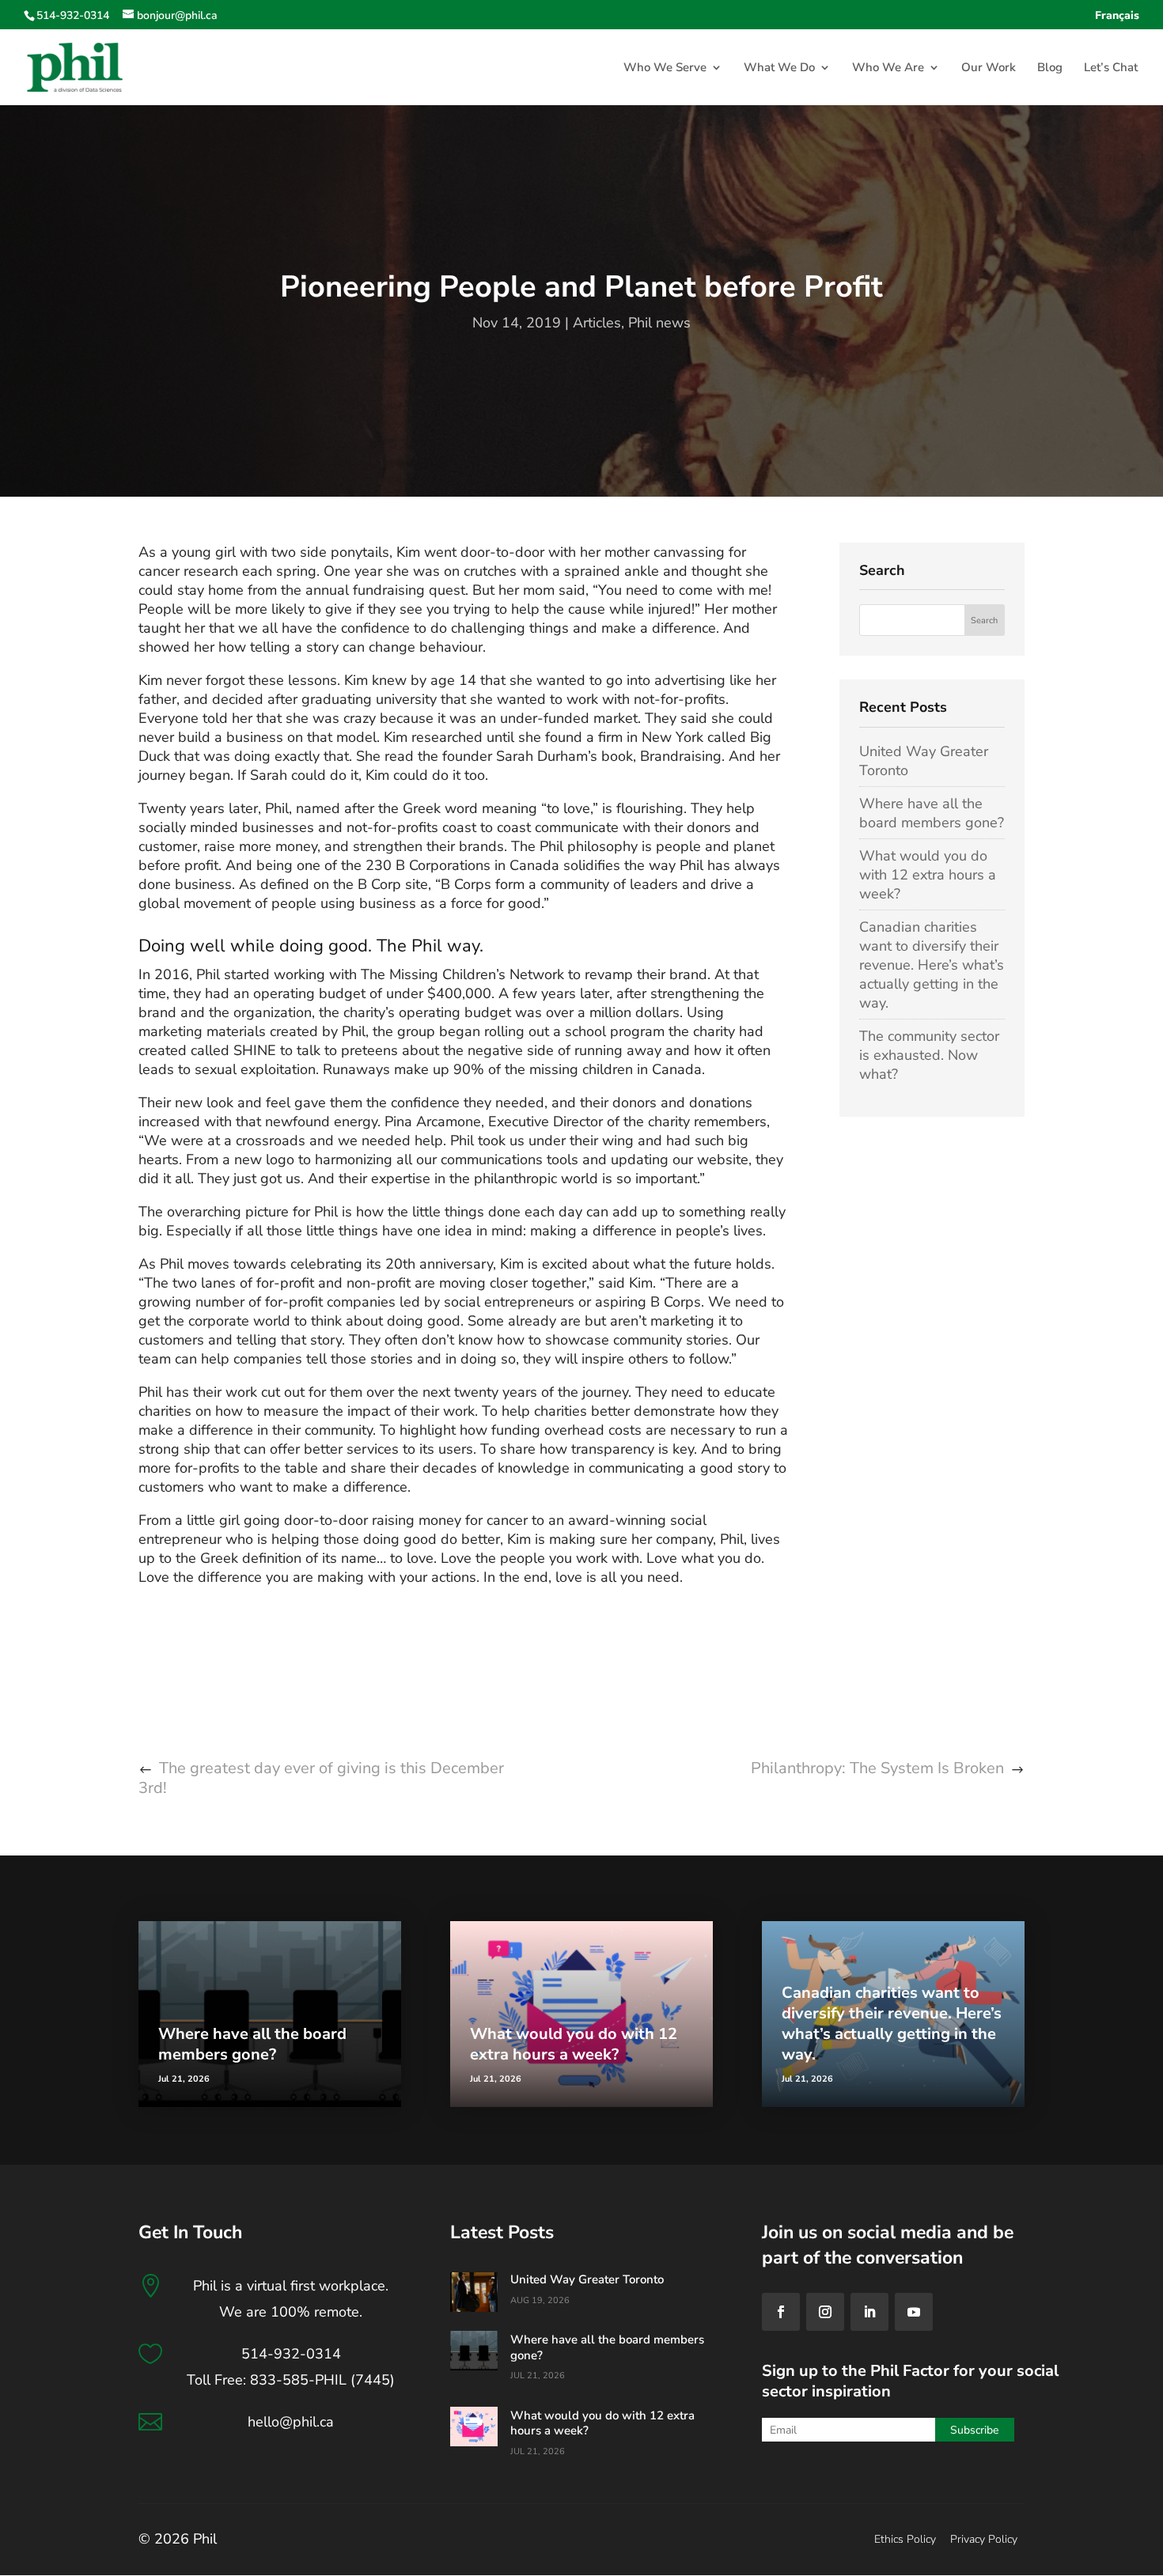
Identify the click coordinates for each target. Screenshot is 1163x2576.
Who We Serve (665, 68)
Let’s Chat (1111, 68)
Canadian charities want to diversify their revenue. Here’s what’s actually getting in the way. (932, 965)
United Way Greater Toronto (587, 2279)
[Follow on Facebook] (781, 2312)
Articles (597, 323)
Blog (1050, 68)
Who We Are (888, 68)
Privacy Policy (984, 2539)
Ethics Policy (905, 2539)
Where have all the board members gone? (932, 813)
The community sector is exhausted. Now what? (929, 1055)
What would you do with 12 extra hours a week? (928, 875)
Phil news (659, 323)
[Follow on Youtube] (914, 2312)
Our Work (989, 68)
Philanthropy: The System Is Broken (877, 1768)
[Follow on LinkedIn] (869, 2312)
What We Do (779, 68)
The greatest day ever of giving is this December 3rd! (321, 1778)
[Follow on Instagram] (825, 2312)
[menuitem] (1117, 20)
